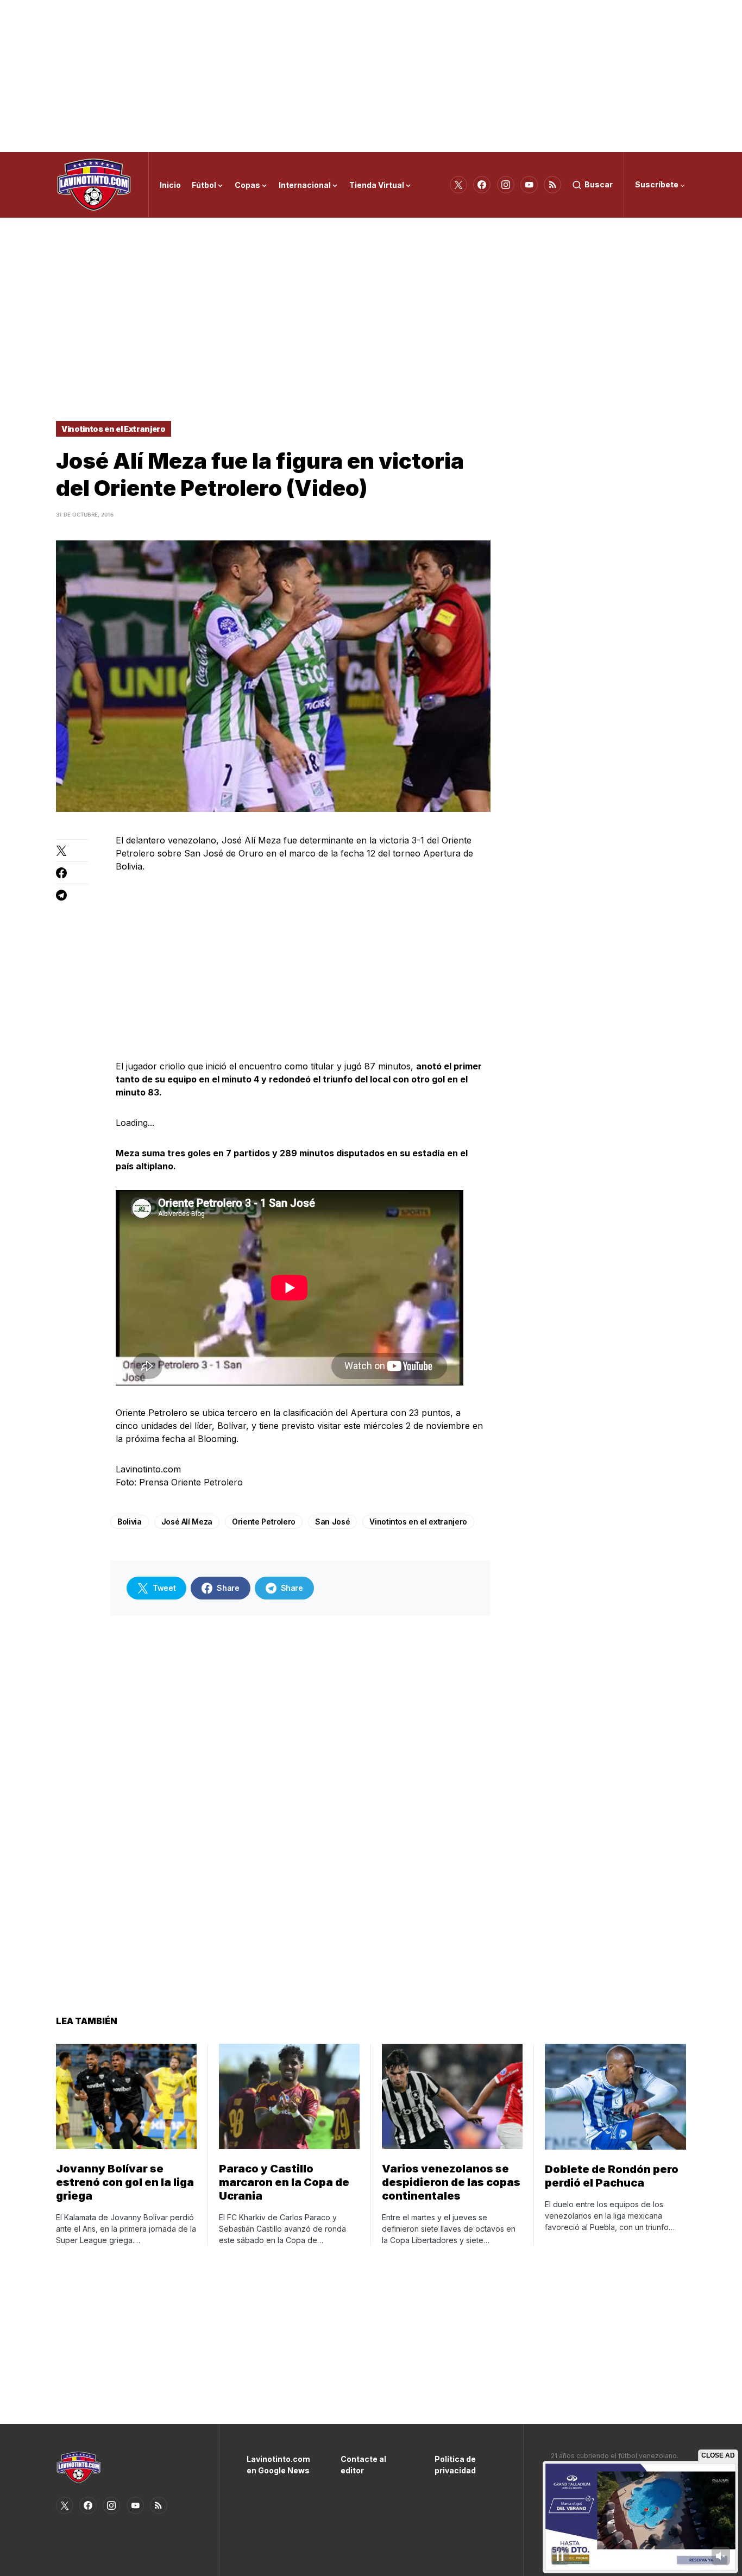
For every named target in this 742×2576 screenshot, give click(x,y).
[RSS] (552, 185)
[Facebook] (482, 185)
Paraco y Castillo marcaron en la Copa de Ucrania (284, 2182)
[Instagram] (506, 185)
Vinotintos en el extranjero (418, 1522)
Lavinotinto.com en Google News (277, 2465)
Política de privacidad (455, 2465)
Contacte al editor (363, 2465)
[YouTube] (529, 185)
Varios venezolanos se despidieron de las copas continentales (451, 2182)
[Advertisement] (371, 76)
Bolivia (130, 1522)
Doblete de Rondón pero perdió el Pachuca (612, 2176)
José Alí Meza (187, 1522)
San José (332, 1522)
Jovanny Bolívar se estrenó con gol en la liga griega (125, 2182)
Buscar (599, 184)
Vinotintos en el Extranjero (114, 429)
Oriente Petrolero (264, 1522)
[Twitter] (458, 185)
